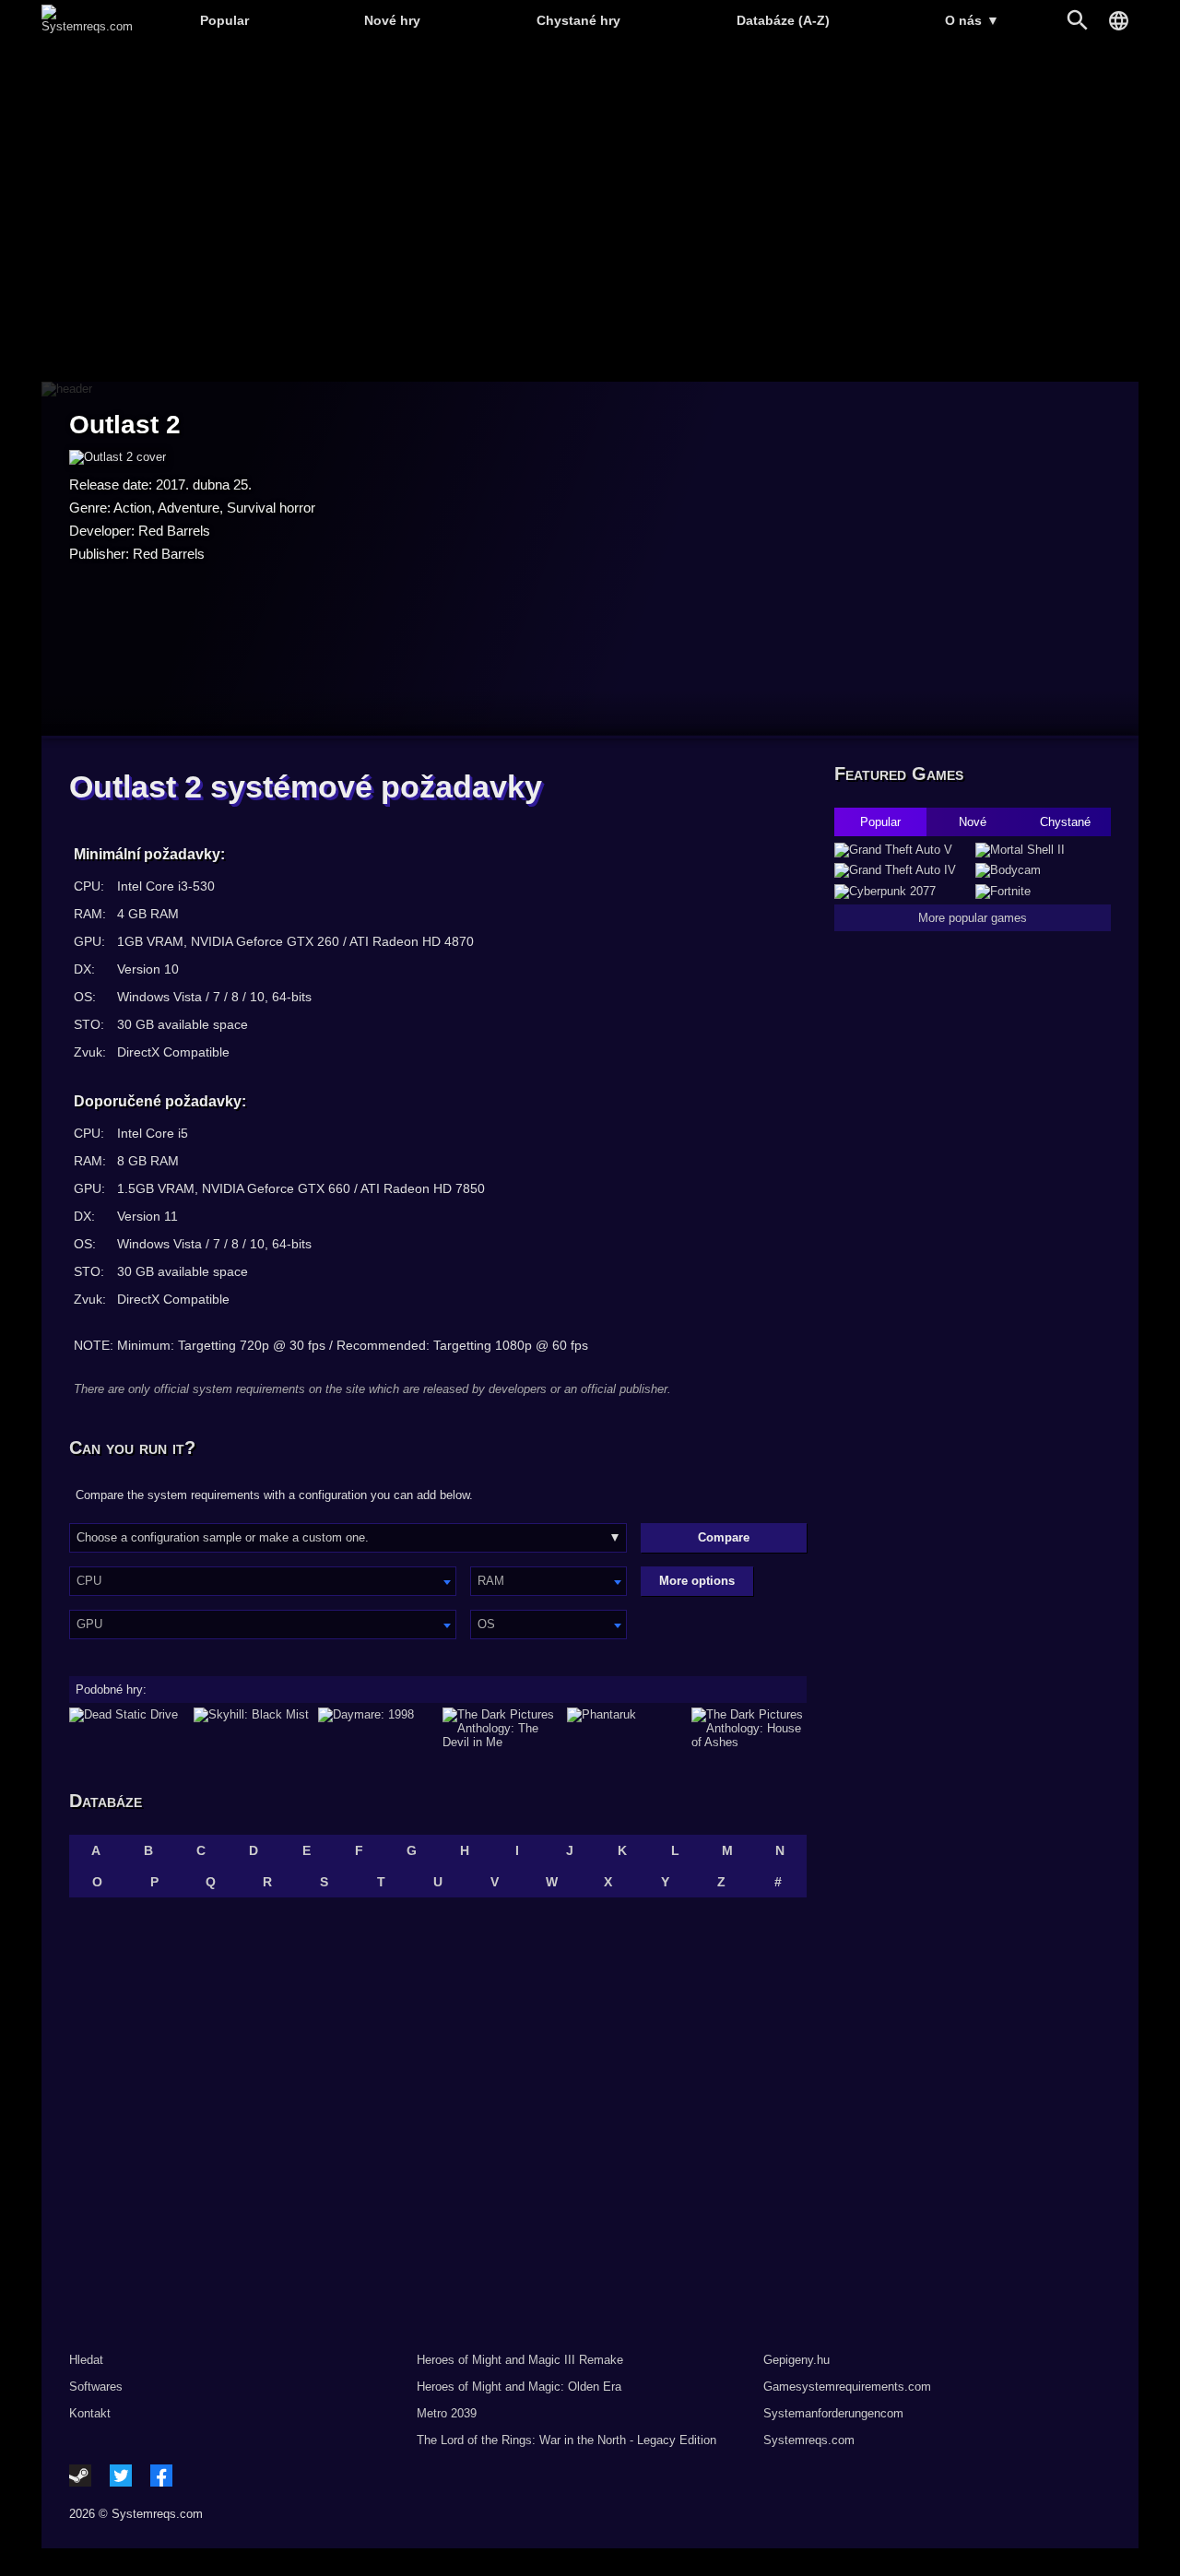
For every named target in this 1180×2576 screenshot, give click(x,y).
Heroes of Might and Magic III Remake (520, 2360)
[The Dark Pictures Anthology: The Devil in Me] (500, 1728)
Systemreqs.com (809, 2440)
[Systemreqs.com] (87, 26)
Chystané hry (578, 20)
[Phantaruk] (625, 1728)
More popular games (973, 918)
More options (697, 1581)
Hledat (86, 2360)
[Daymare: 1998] (376, 1728)
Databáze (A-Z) (783, 20)
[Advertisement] (590, 213)
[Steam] (80, 2476)
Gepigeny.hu (796, 2360)
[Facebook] (161, 2476)
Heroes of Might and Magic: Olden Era (519, 2387)
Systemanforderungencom (833, 2413)
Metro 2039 (447, 2413)
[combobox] (263, 1581)
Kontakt (90, 2413)
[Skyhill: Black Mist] (251, 1728)
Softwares (96, 2387)
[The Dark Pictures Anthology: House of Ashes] (749, 1728)
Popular (224, 20)
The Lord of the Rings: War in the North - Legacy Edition (566, 2440)
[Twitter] (121, 2476)
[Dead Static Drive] (127, 1728)
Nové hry (392, 20)
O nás (972, 20)
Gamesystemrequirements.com (847, 2387)
